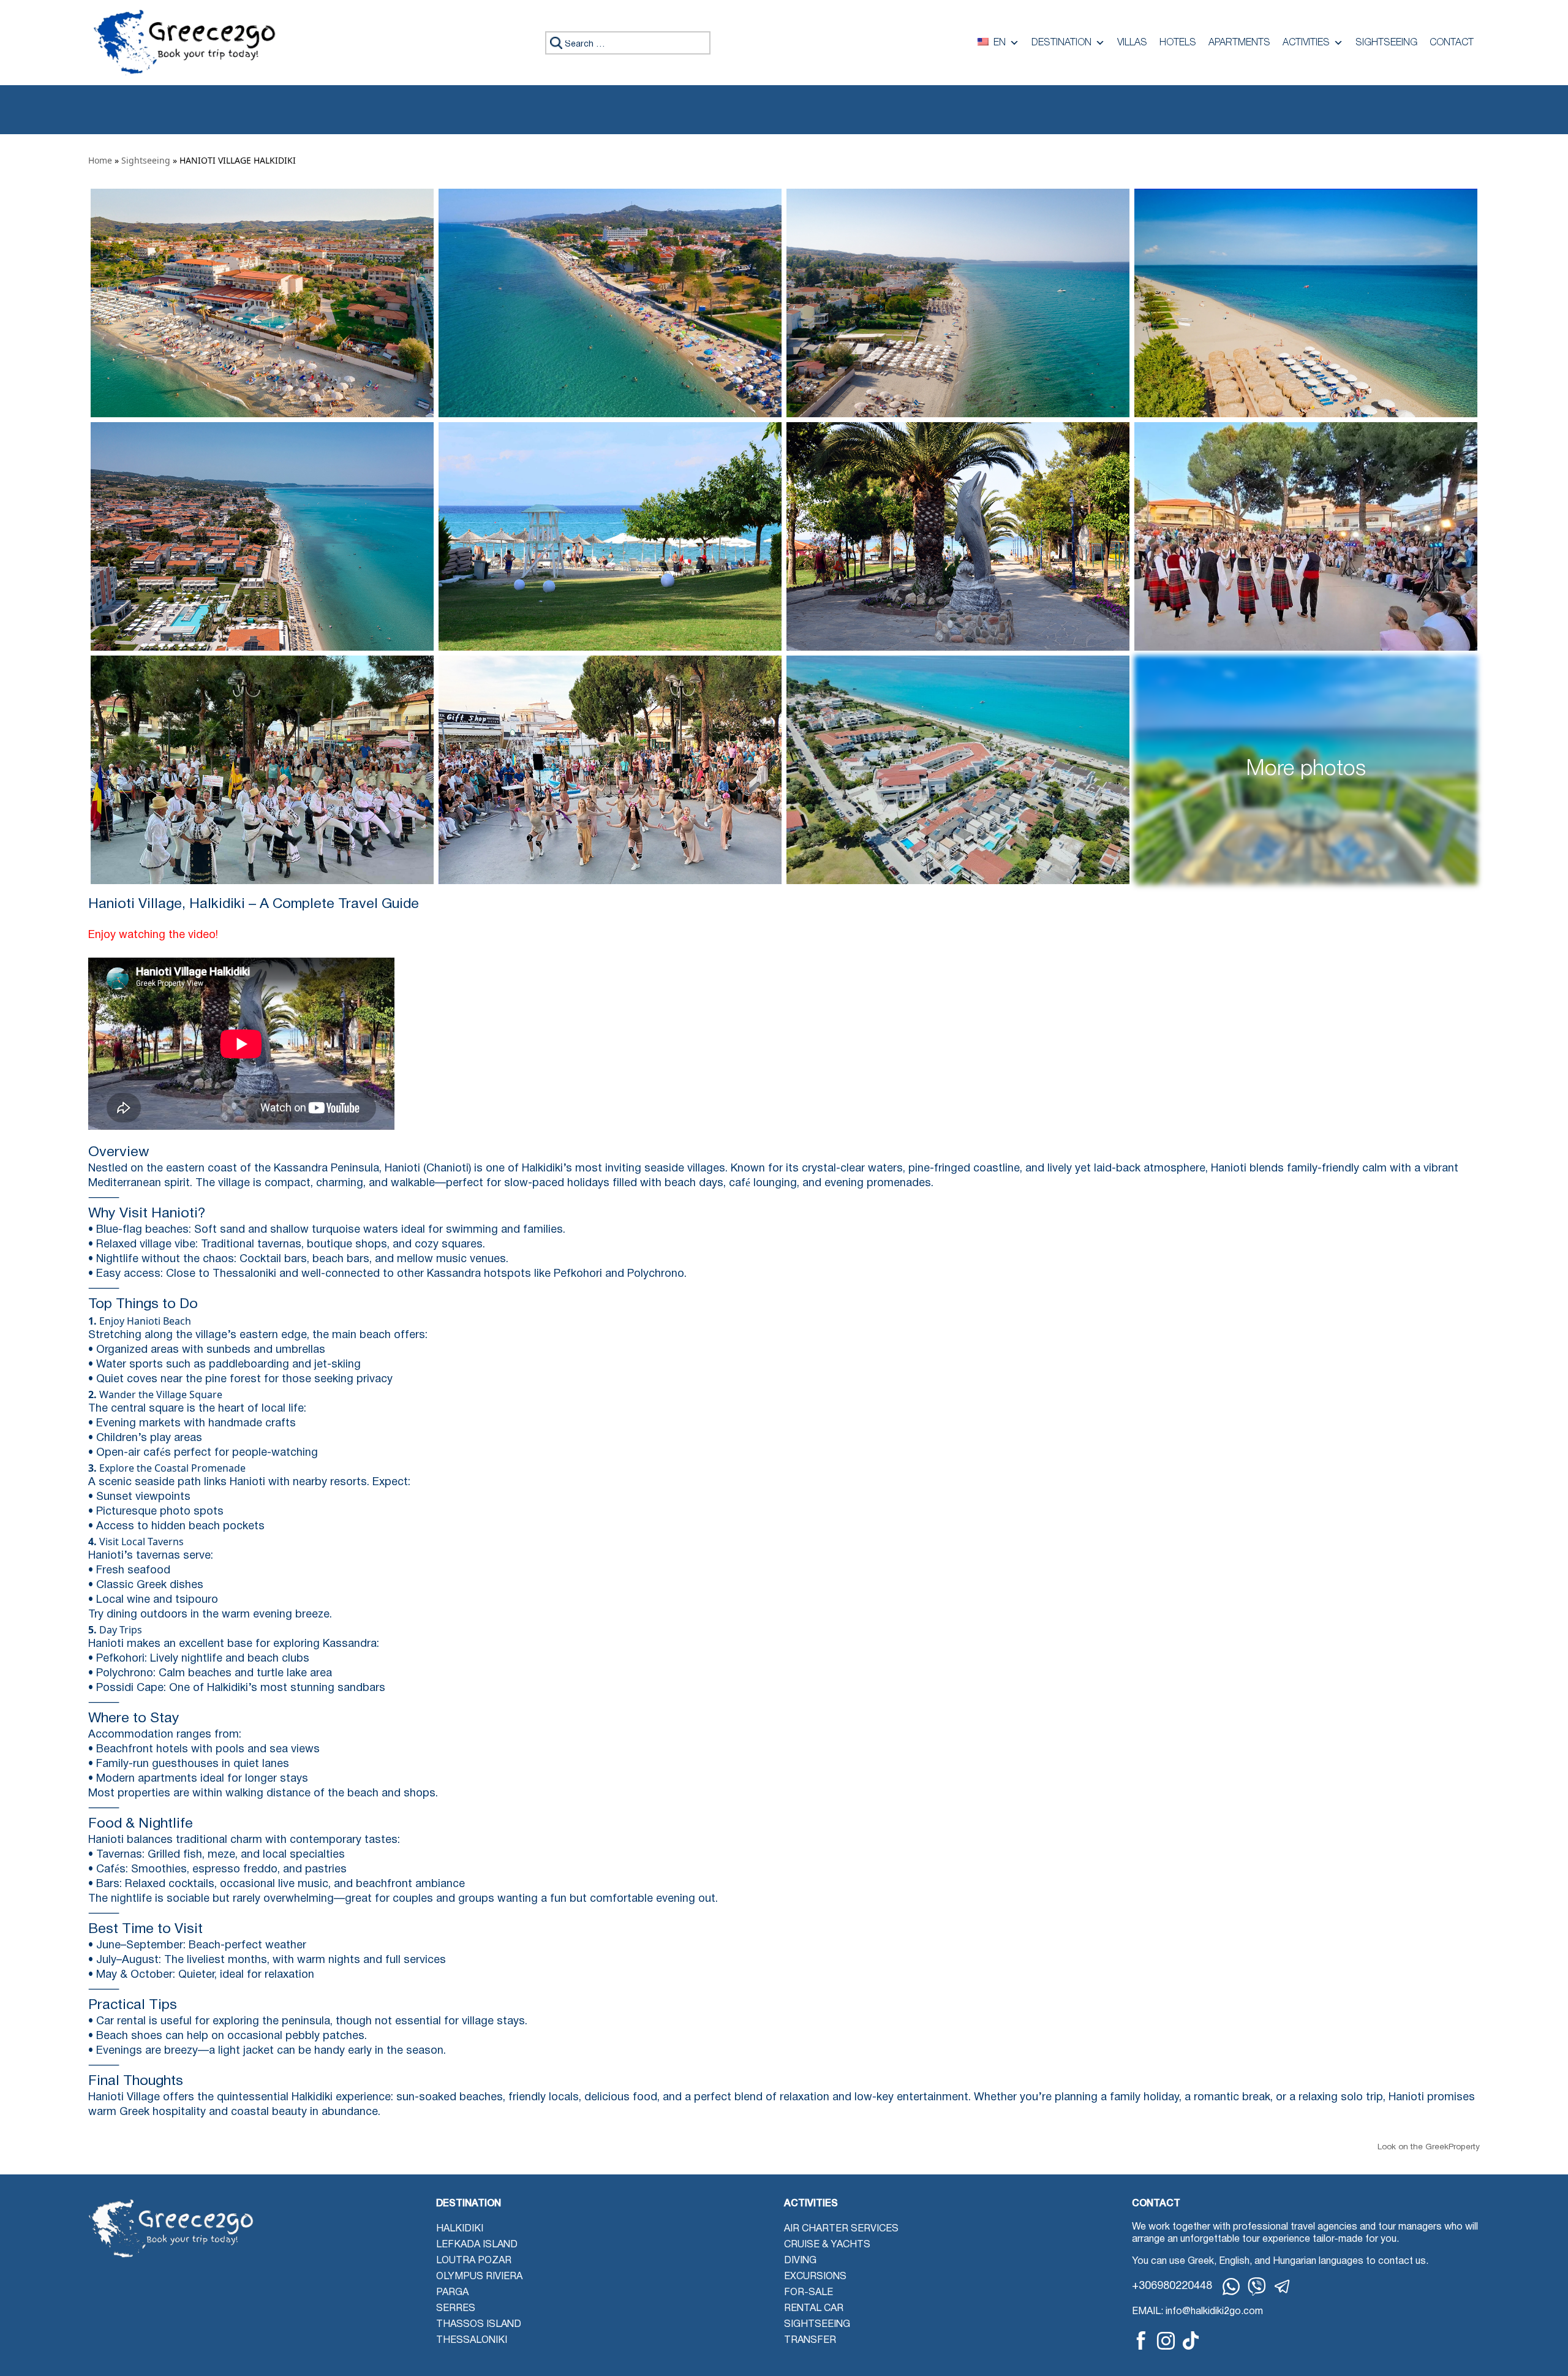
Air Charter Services (841, 2229)
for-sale (809, 2293)
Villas (1132, 43)
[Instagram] (1166, 2341)
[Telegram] (1283, 2287)
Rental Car (814, 2309)
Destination (1061, 43)
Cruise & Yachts (827, 2245)
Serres (456, 2309)
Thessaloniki (472, 2340)
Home (100, 160)
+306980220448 (1172, 2286)
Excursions (815, 2277)
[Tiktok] (1191, 2340)
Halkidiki (460, 2229)
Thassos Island (479, 2325)
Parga (452, 2293)
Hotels (1178, 43)
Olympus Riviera (479, 2277)
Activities (1306, 43)
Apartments (1239, 43)
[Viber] (1257, 2287)
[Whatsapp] (1231, 2287)
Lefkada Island (477, 2245)
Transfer (810, 2340)
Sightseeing (1386, 43)
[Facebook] (1141, 2340)
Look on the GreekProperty (1429, 2147)
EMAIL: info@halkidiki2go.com (1197, 2312)
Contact (1452, 43)
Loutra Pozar (474, 2261)
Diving (800, 2261)
